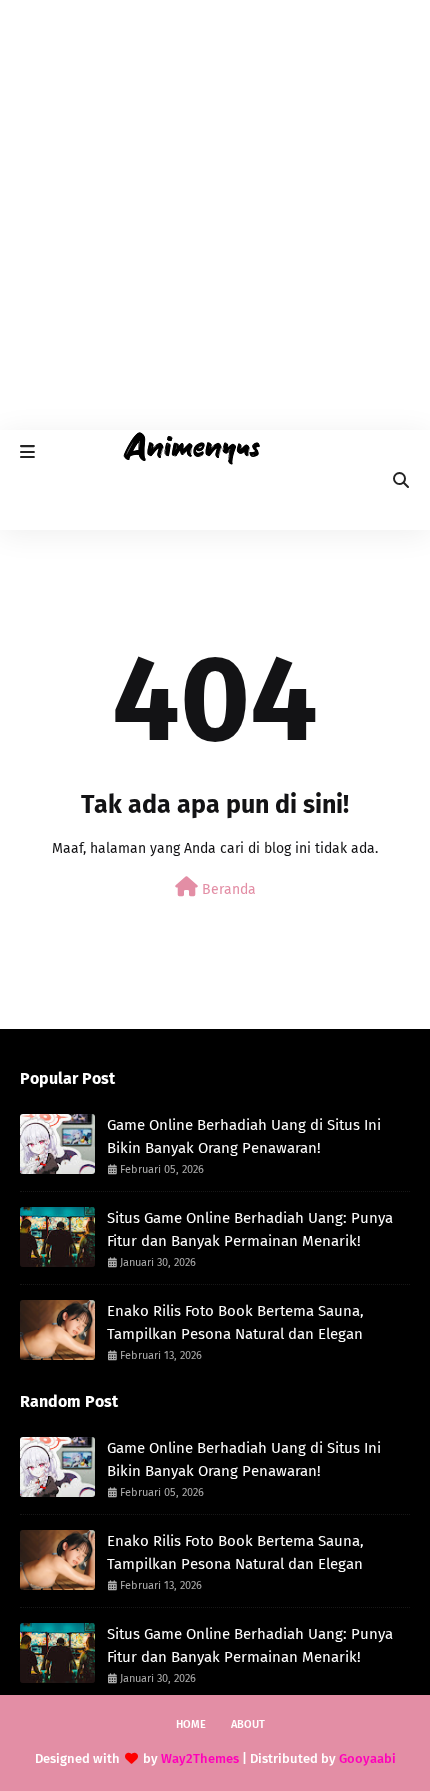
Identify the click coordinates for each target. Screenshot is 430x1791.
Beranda (227, 889)
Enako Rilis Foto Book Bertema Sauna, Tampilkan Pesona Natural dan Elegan (235, 1322)
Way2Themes (200, 1758)
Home (191, 1724)
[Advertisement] (215, 215)
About (248, 1724)
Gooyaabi (367, 1758)
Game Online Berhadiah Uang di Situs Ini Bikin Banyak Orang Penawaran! (244, 1136)
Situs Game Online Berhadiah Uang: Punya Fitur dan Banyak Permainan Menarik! (250, 1229)
